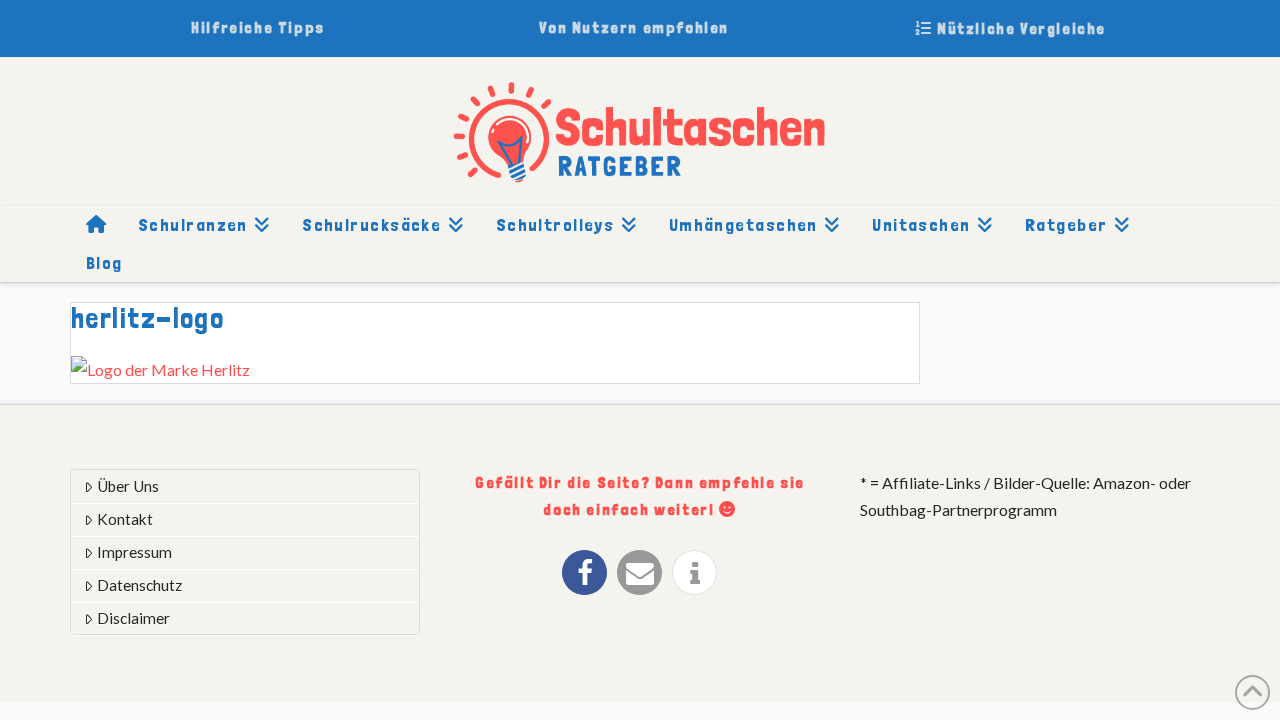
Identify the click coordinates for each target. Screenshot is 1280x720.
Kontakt (125, 519)
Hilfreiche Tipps (258, 27)
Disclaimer (133, 618)
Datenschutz (139, 585)
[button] (584, 572)
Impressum (134, 552)
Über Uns (128, 486)
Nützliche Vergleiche (1019, 28)
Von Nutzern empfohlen (634, 27)
